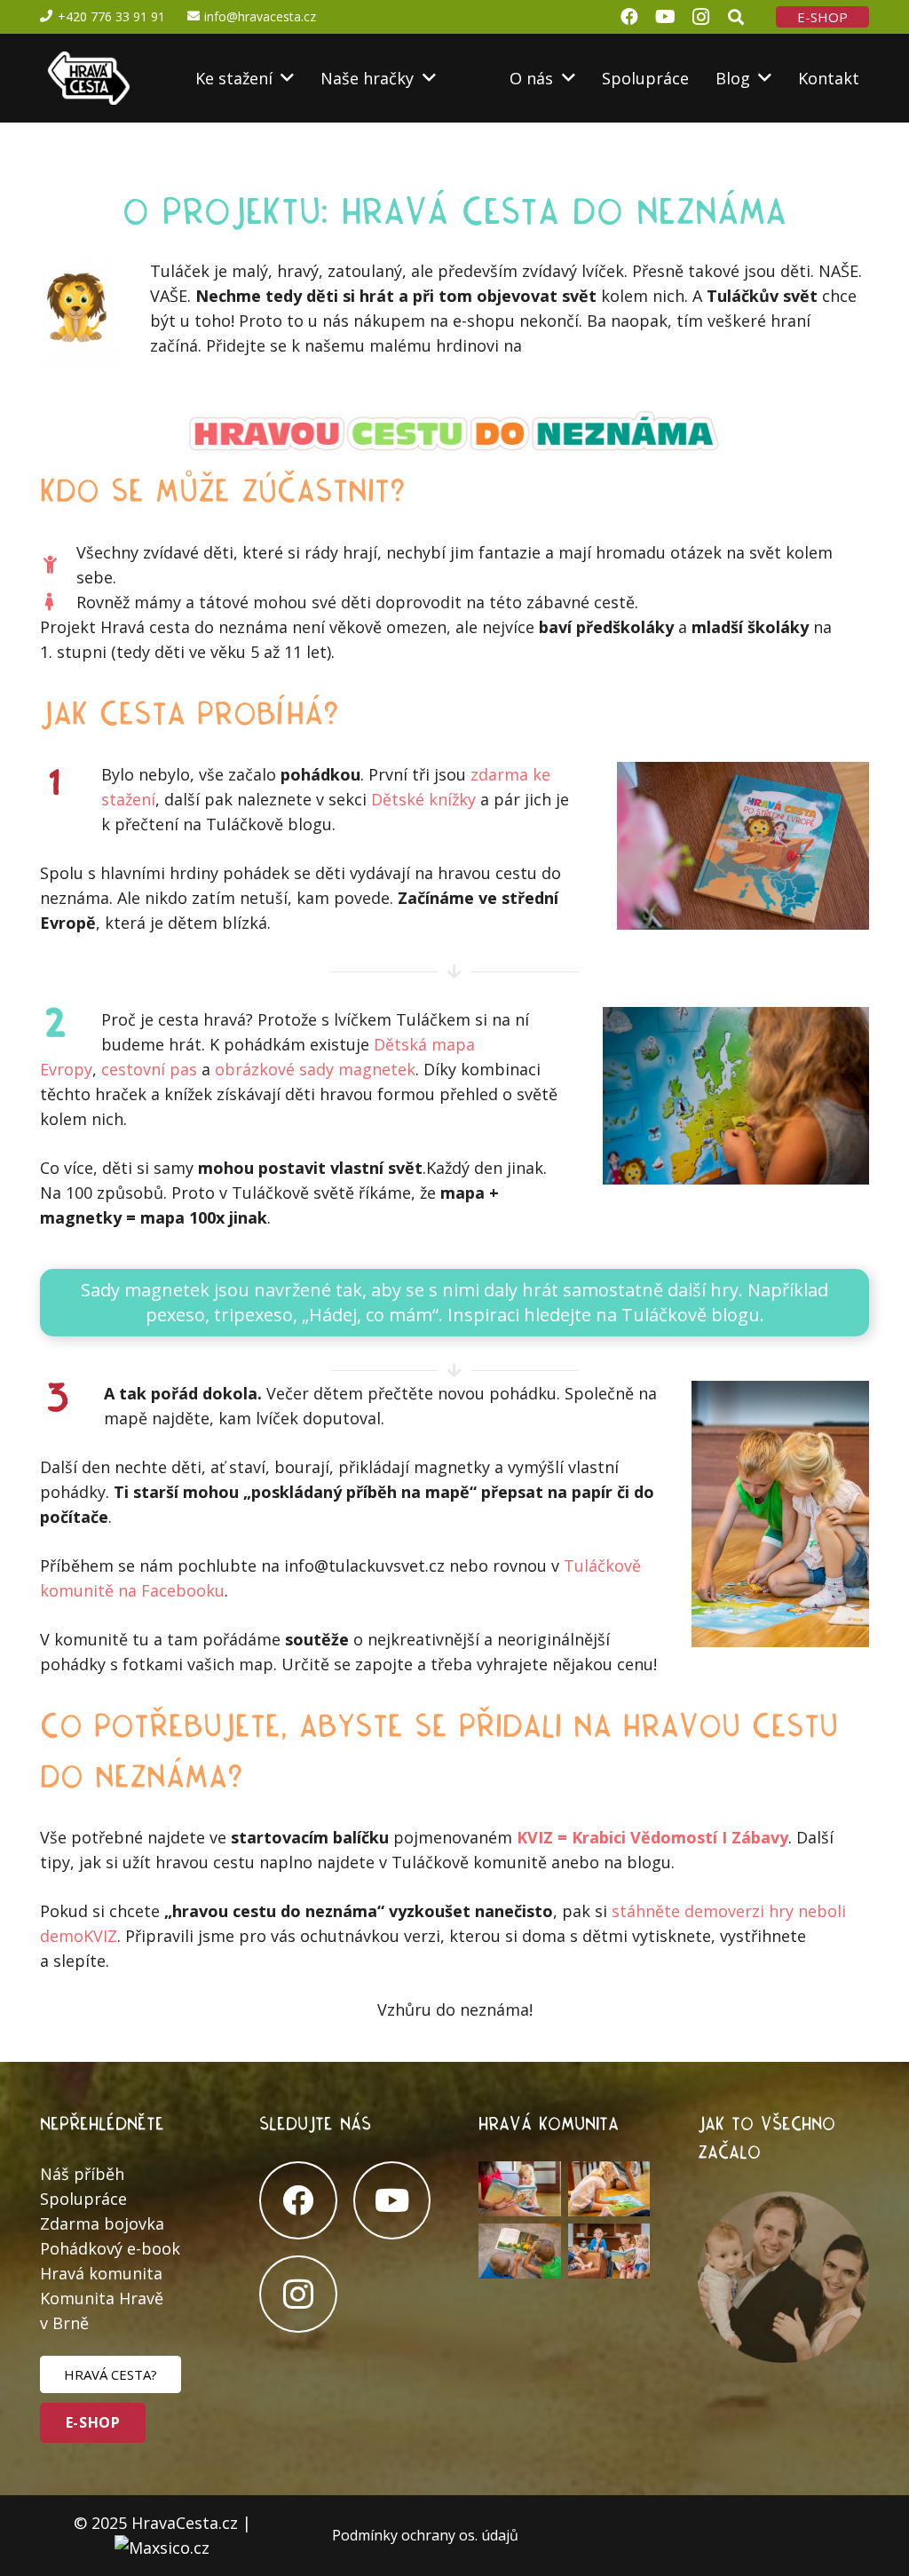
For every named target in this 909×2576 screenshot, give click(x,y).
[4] (520, 2251)
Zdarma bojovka (102, 2223)
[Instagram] (298, 2295)
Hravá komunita (101, 2273)
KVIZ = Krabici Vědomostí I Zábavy (652, 1837)
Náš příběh (82, 2174)
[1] (609, 2251)
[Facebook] (298, 2200)
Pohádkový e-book (110, 2248)
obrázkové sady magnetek (315, 1069)
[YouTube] (392, 2200)
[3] (609, 2189)
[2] (520, 2189)
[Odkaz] (87, 78)
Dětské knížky (423, 799)
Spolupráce (83, 2199)
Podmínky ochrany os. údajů (425, 2535)
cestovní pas (149, 1069)
